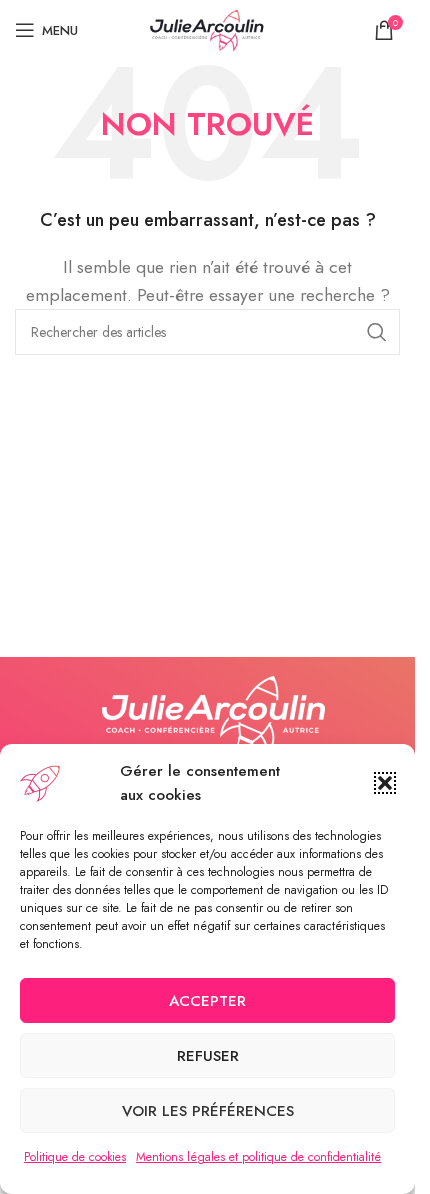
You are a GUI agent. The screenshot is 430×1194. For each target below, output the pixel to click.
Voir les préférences (208, 1111)
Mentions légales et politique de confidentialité (258, 1157)
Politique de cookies (75, 1157)
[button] (385, 783)
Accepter (207, 1001)
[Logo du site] (208, 28)
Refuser (208, 1056)
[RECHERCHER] (377, 332)
